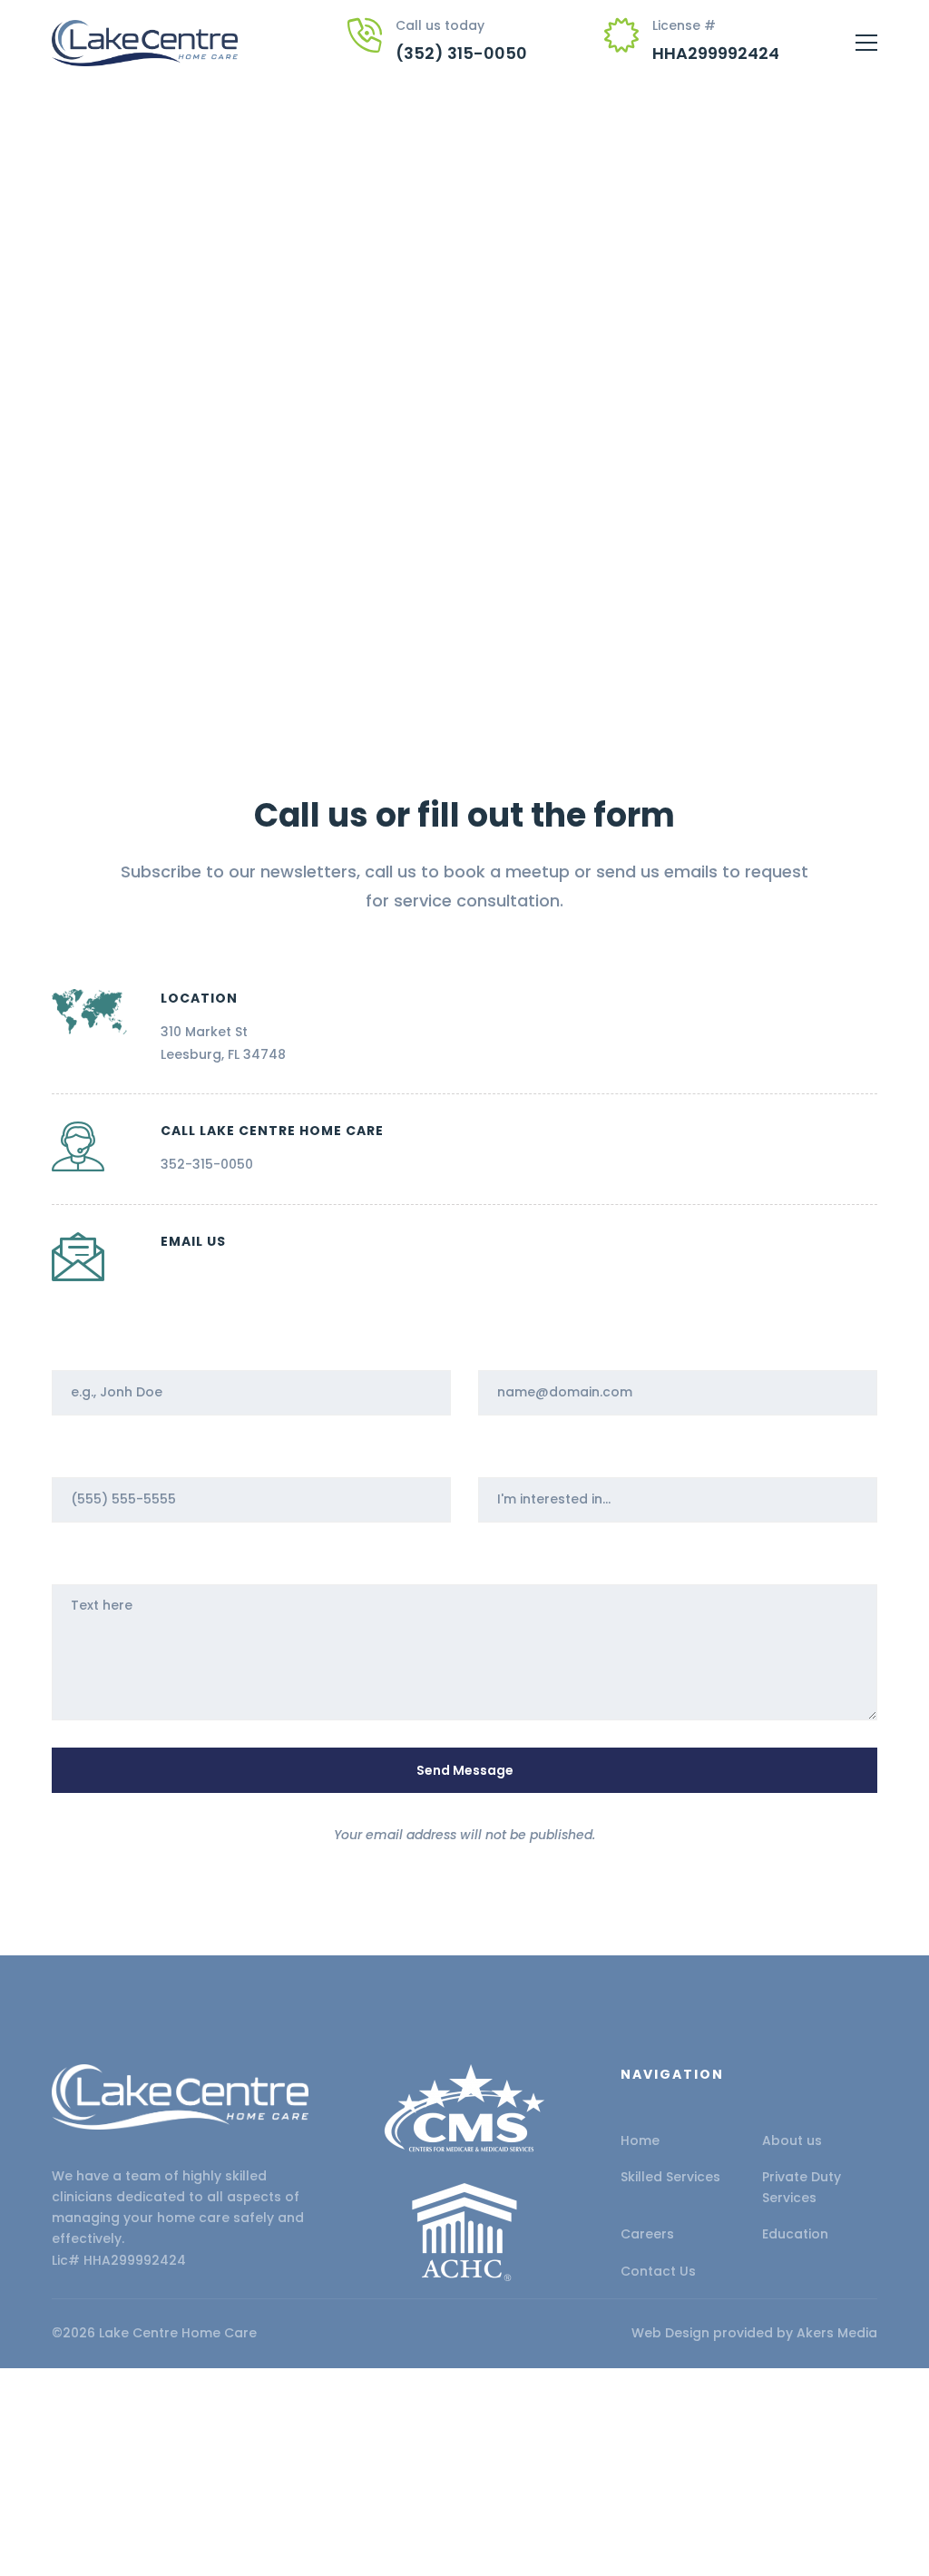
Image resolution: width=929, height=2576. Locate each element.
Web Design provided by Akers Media (754, 2333)
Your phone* (93, 1454)
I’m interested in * (537, 1454)
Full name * (88, 1347)
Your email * (518, 1347)
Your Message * (103, 1561)
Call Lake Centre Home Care (272, 1131)
